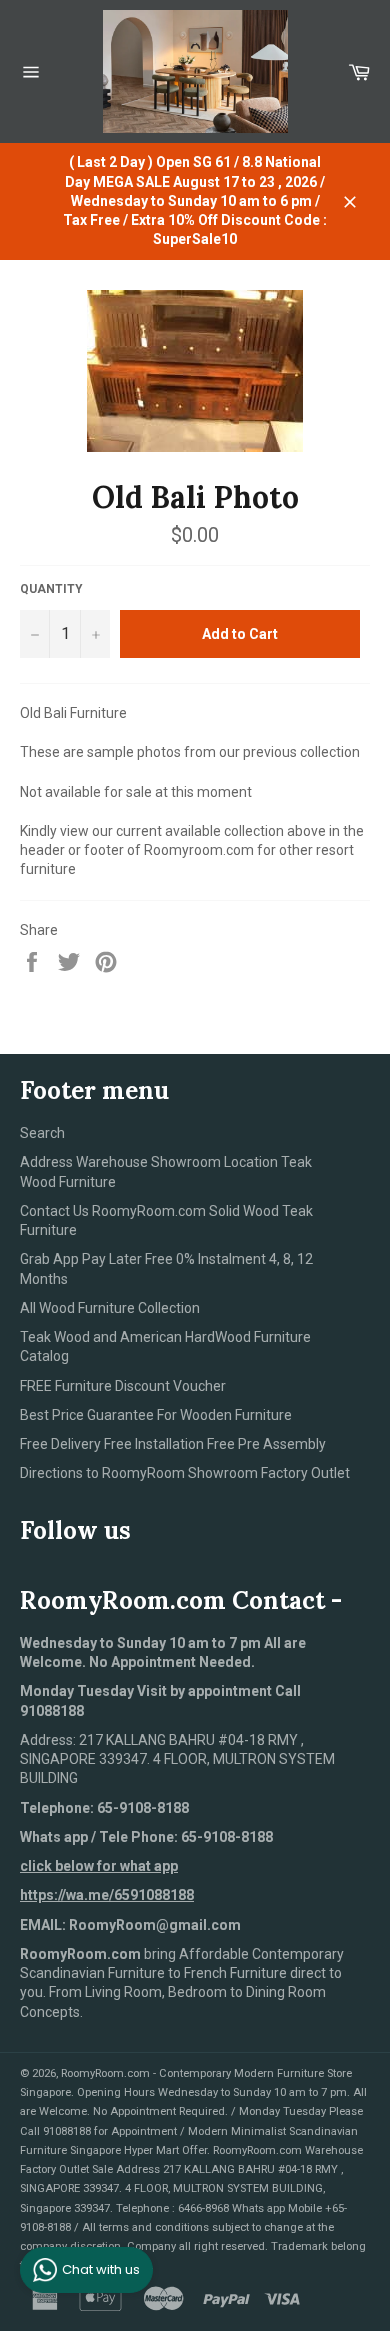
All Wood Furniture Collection (110, 1308)
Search (42, 1133)
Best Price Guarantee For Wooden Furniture (156, 1415)
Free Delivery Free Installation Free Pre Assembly (173, 1444)
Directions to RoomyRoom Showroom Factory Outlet (185, 1473)
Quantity (51, 589)
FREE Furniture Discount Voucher (123, 1386)
